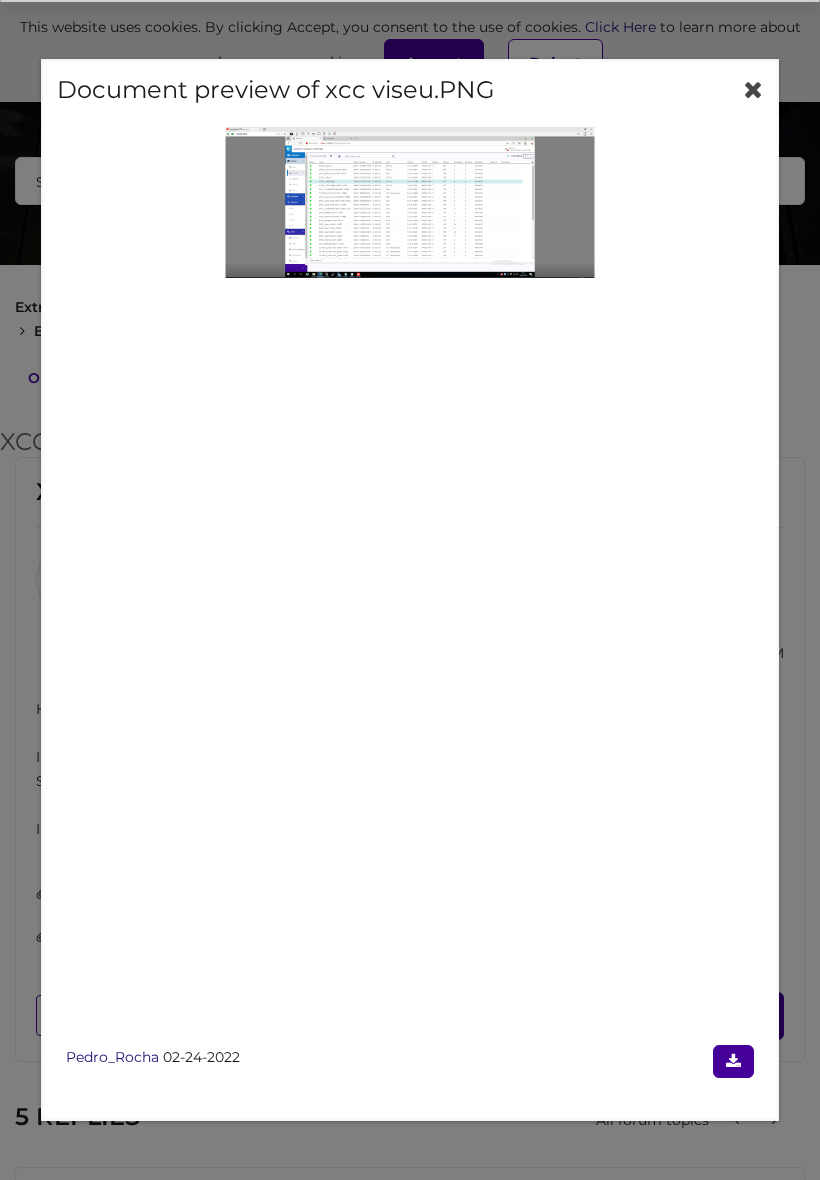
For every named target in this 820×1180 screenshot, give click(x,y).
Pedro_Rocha (112, 1057)
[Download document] (733, 1061)
